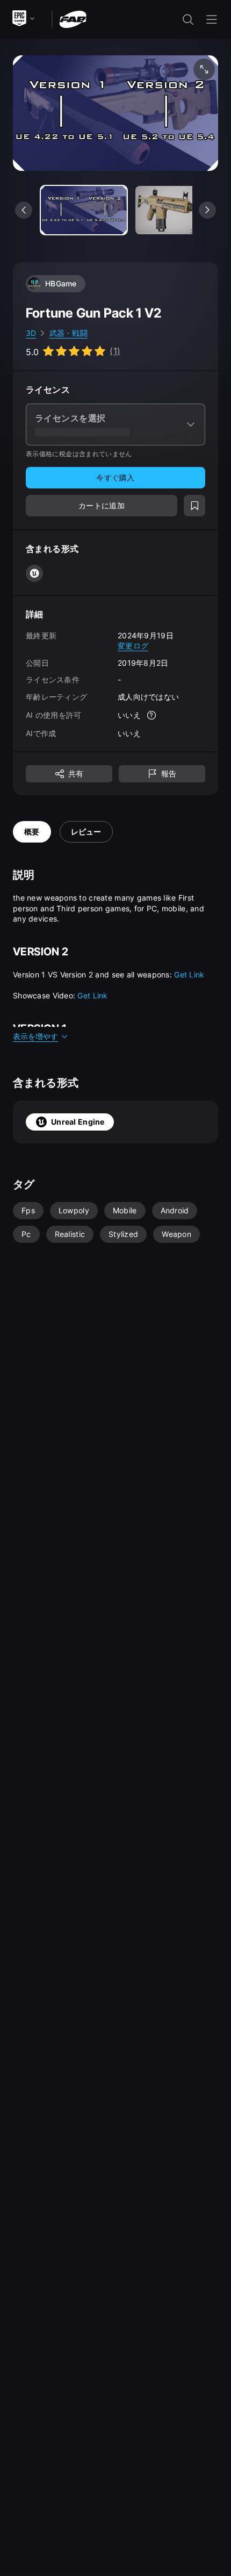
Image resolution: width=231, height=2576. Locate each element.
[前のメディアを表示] (24, 210)
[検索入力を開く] (188, 19)
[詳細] (151, 715)
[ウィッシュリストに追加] (194, 506)
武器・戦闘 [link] (68, 333)
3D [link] (31, 333)
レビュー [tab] (86, 832)
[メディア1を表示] (178, 210)
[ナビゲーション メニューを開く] (212, 19)
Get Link (189, 974)
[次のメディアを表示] (207, 210)
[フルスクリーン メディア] (204, 69)
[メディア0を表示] (84, 210)
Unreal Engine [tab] (78, 1122)
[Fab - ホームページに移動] (73, 19)
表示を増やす (35, 1036)
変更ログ (133, 646)
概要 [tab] (32, 832)
